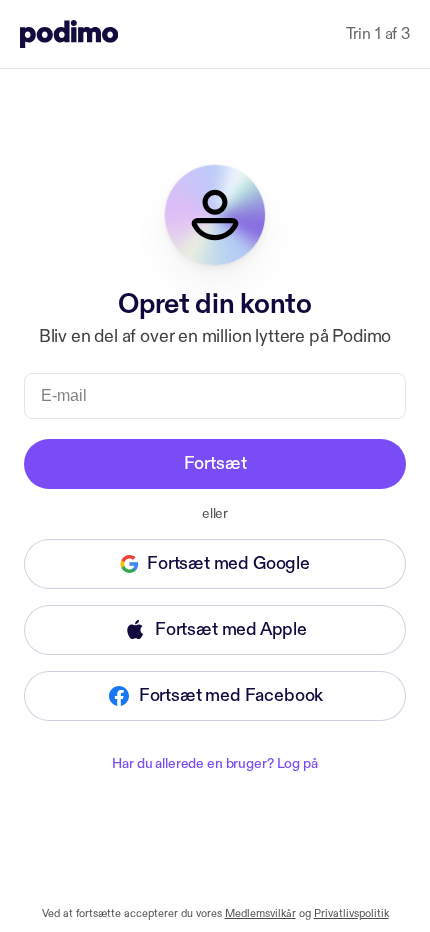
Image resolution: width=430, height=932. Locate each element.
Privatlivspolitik (351, 914)
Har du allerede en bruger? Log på (214, 763)
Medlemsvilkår (260, 914)
